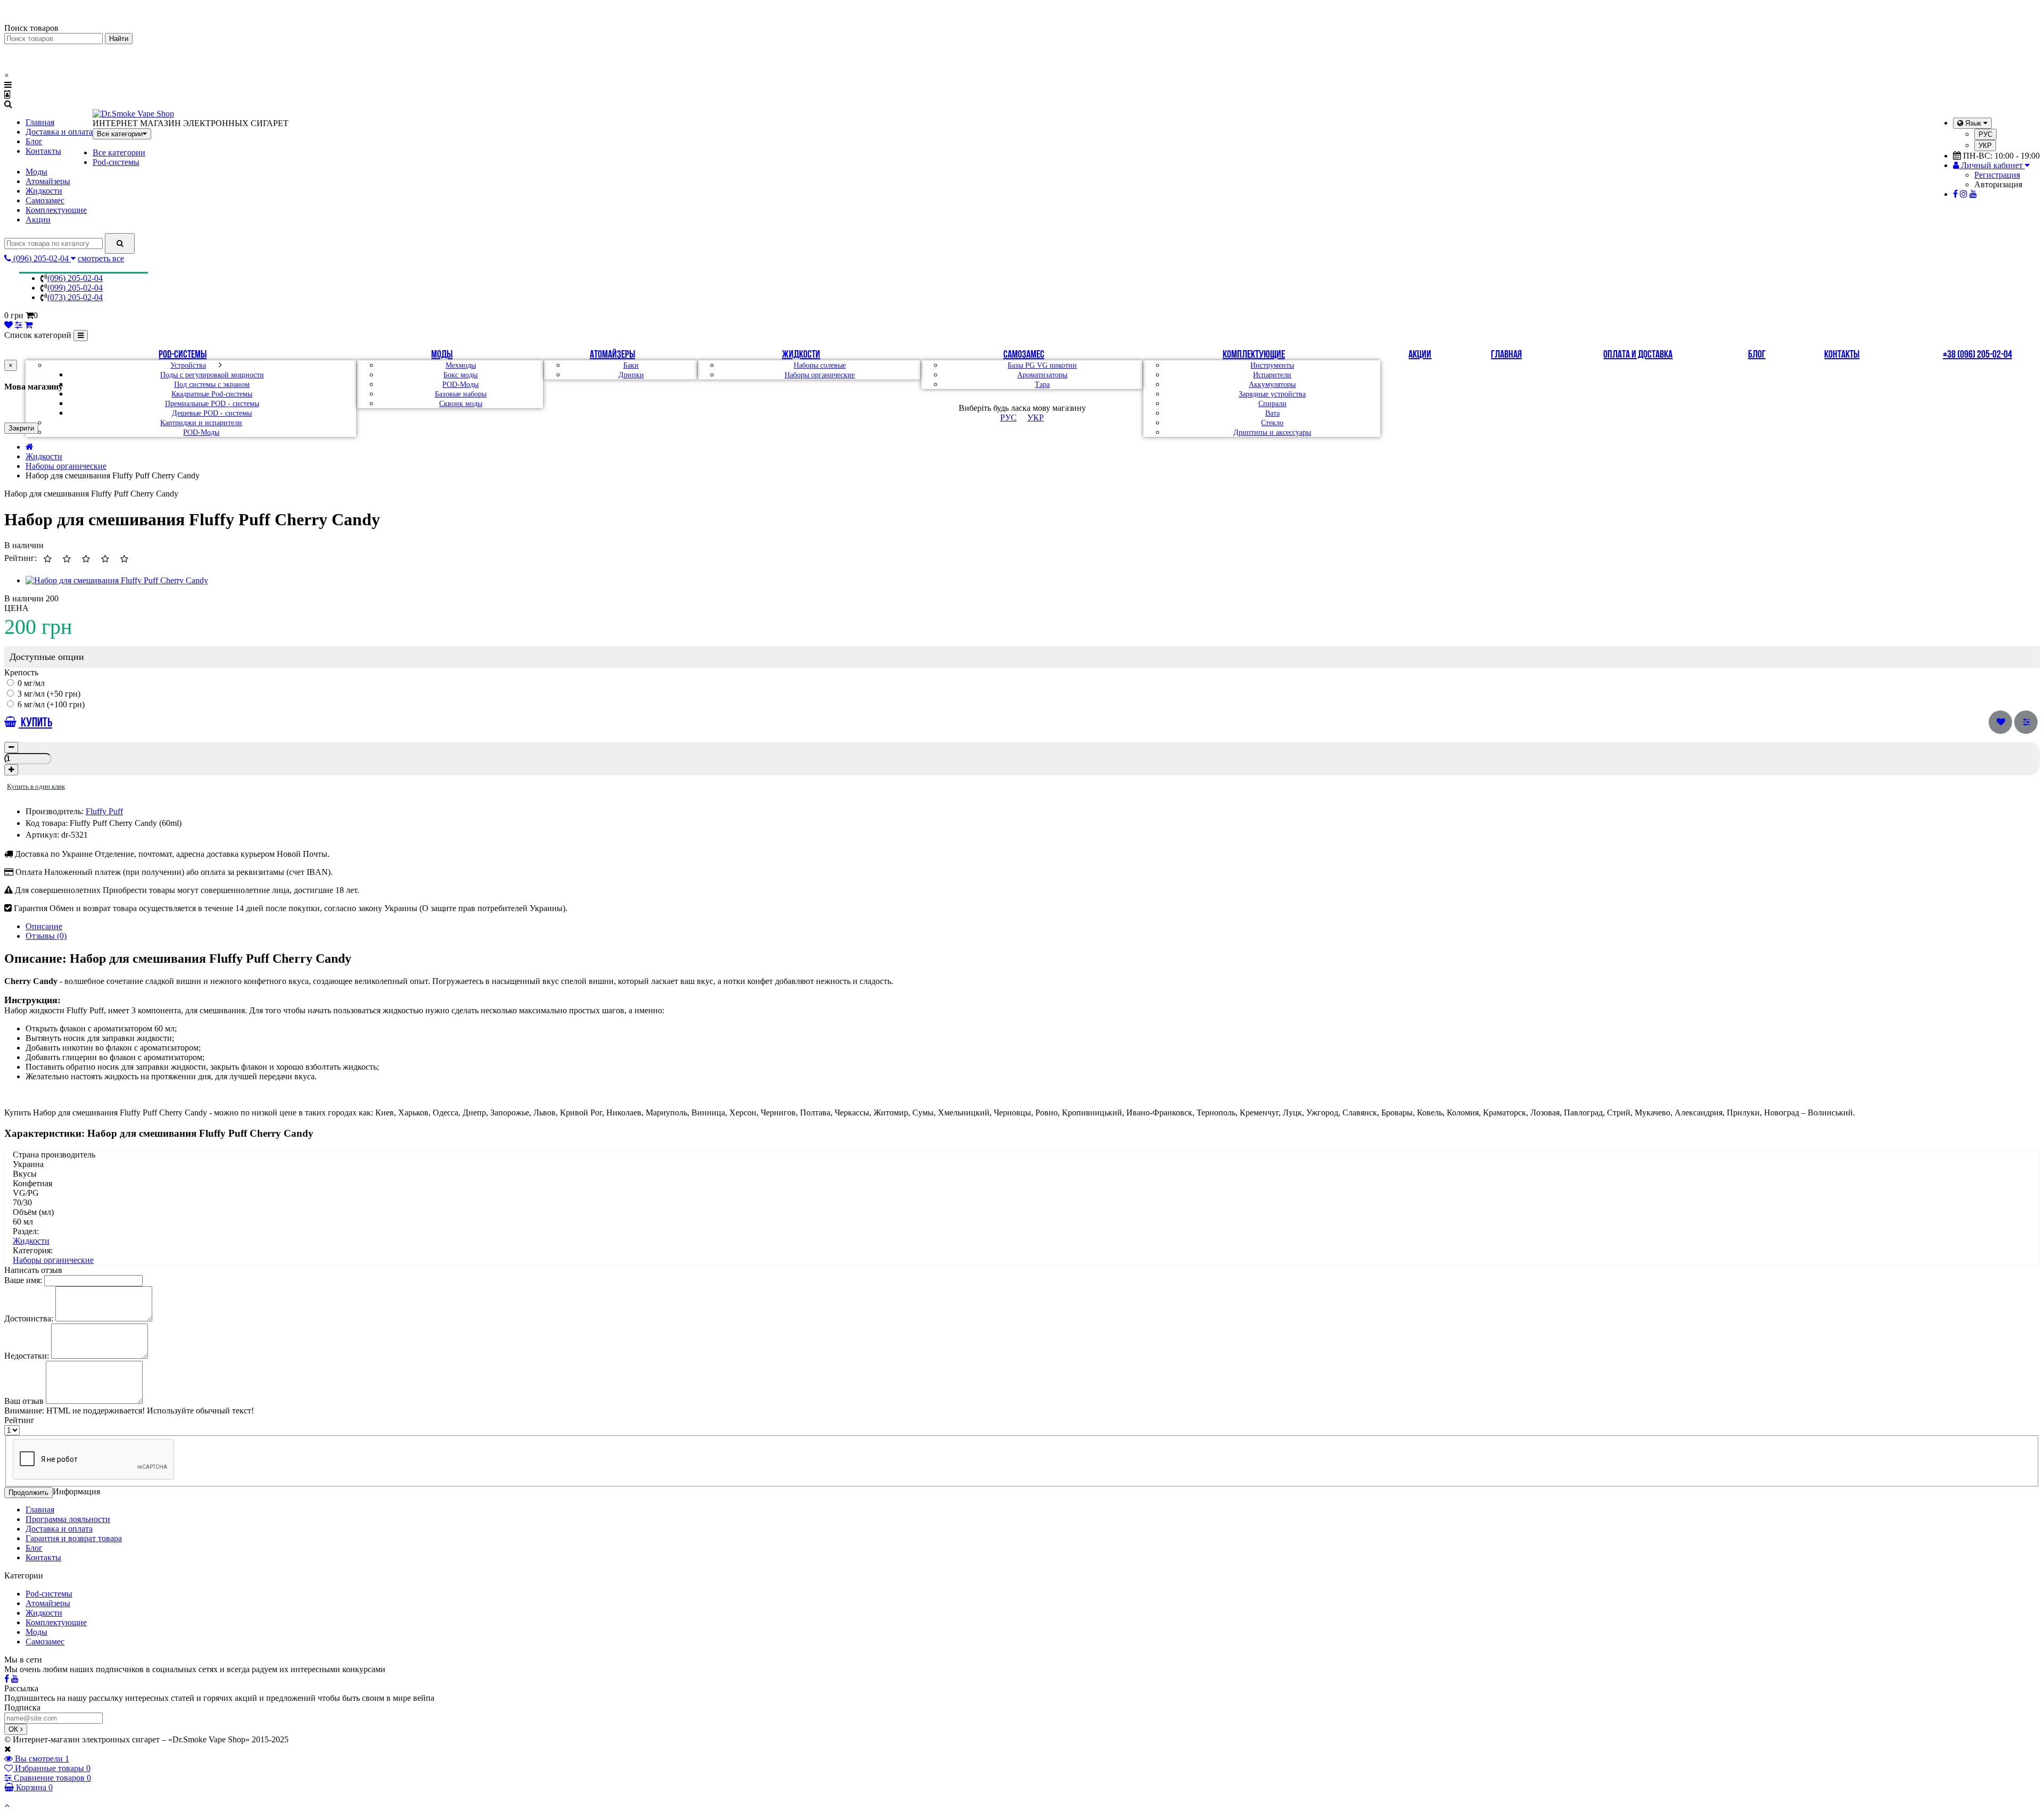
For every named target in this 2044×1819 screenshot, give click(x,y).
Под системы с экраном (212, 385)
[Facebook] (1955, 194)
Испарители (1272, 375)
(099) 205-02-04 (75, 288)
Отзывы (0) (46, 936)
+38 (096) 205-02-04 (1977, 355)
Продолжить (28, 1493)
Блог (34, 141)
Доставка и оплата (59, 132)
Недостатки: (27, 1356)
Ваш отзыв (24, 1401)
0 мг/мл (30, 683)
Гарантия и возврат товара (74, 1538)
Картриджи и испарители (201, 423)
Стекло (1272, 423)
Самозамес (45, 200)
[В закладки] (2000, 722)
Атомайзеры (48, 181)
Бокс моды (460, 375)
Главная (40, 122)
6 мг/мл (31, 704)
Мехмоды (461, 365)
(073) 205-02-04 (75, 297)
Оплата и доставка (1638, 355)
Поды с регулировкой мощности (212, 375)
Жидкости (44, 191)
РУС (1985, 134)
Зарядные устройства (1272, 394)
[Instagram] (1964, 194)
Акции (38, 220)
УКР (1985, 146)
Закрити (21, 428)
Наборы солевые (820, 365)
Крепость (21, 672)
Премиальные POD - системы (212, 404)
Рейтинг (19, 1420)
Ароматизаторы (1042, 375)
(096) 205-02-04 (75, 278)
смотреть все (101, 258)
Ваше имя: (23, 1280)
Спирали (1272, 404)
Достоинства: (29, 1318)
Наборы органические (820, 375)
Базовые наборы (461, 394)
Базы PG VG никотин (1042, 365)
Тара (1042, 385)
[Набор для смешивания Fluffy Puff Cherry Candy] (117, 580)
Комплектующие (56, 210)
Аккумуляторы (1272, 385)
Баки (631, 365)
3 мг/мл (31, 694)
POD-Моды (201, 432)
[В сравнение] (2026, 722)
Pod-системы (116, 162)
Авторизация (1998, 184)
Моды (36, 172)
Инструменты (1272, 365)
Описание (44, 926)
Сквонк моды (461, 404)
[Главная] (30, 447)
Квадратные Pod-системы (212, 394)
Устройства (188, 365)
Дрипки (631, 375)
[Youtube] (1973, 194)
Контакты (43, 151)
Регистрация (1997, 175)
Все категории (119, 152)
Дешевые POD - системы (212, 413)
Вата (1272, 413)
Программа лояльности (68, 1519)
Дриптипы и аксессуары (1272, 432)
